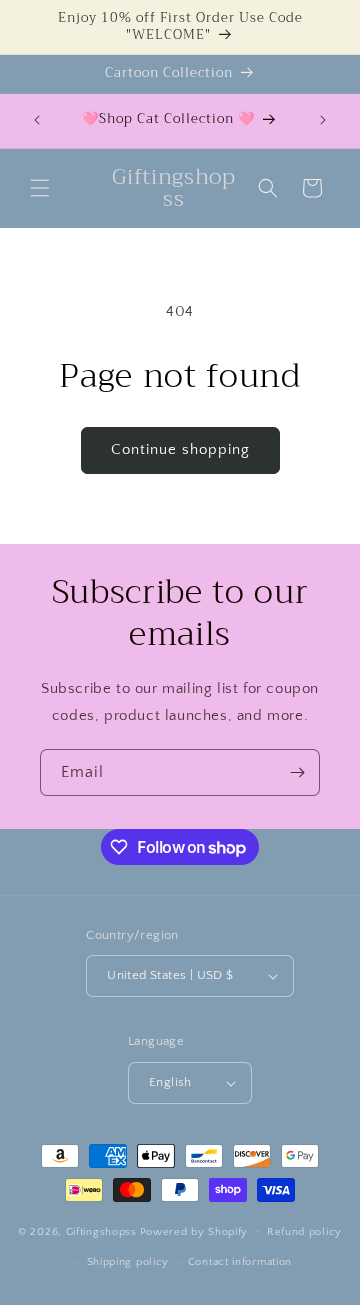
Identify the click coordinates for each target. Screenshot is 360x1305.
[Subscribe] (297, 772)
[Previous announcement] (37, 120)
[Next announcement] (323, 120)
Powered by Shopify (194, 1231)
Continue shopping (180, 449)
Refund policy (304, 1232)
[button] (40, 188)
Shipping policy (128, 1262)
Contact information (240, 1262)
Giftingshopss (101, 1231)
